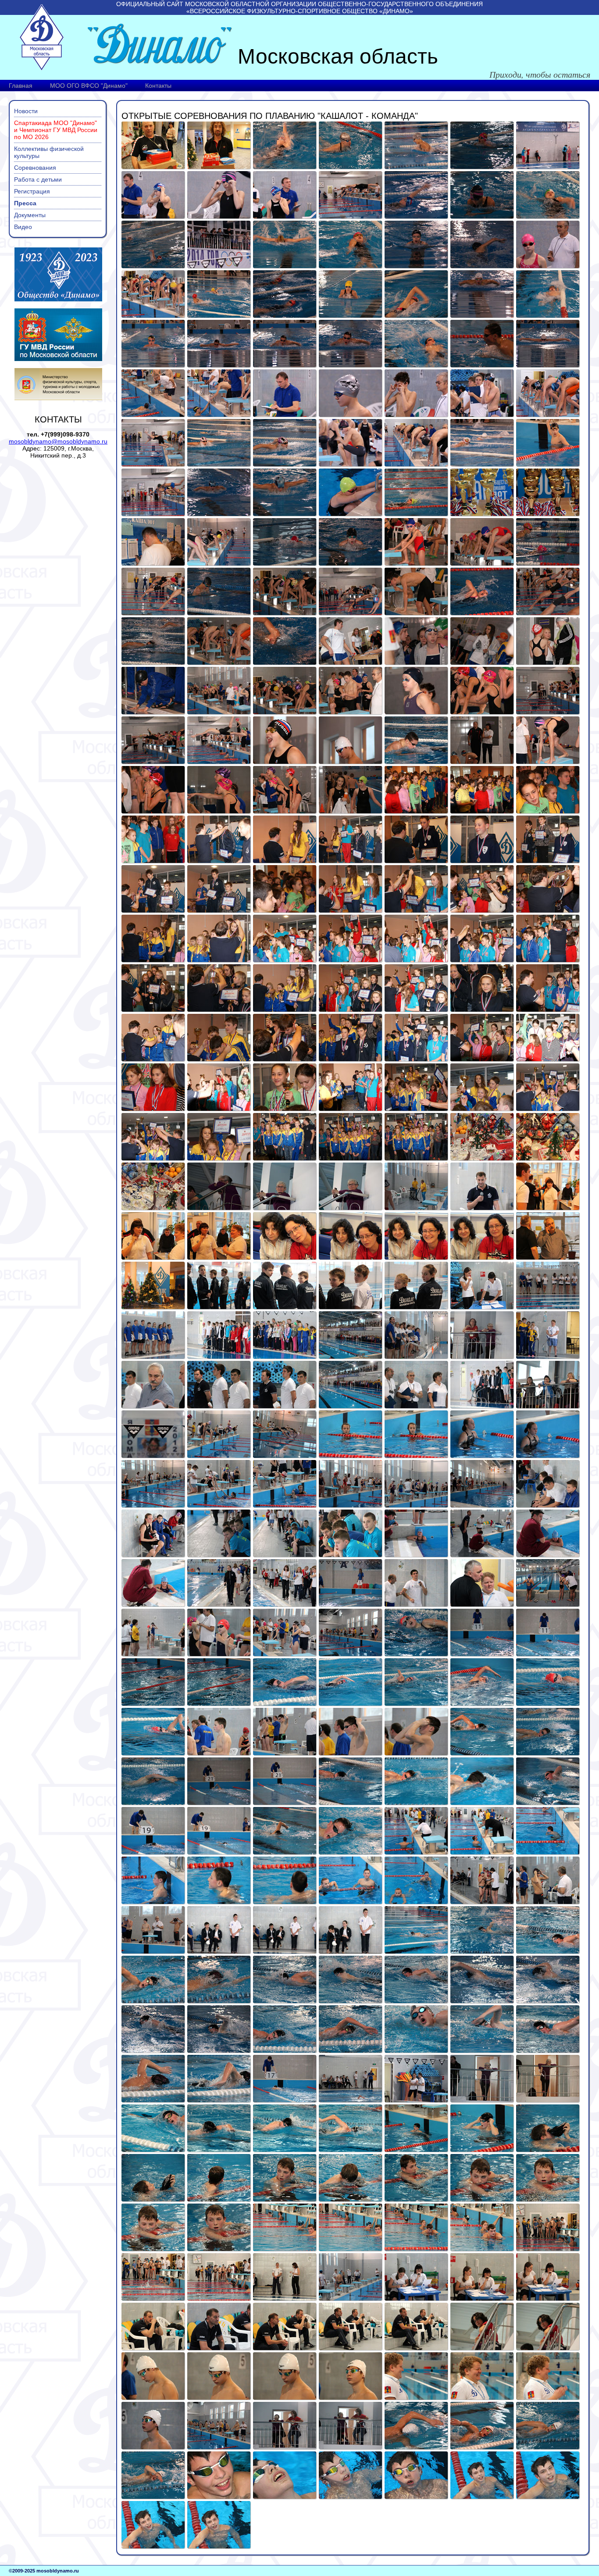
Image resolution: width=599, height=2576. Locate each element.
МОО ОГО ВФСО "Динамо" (89, 86)
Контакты (158, 86)
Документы (30, 215)
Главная (21, 86)
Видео (23, 227)
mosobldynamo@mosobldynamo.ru (58, 441)
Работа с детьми (38, 179)
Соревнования (35, 168)
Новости (26, 111)
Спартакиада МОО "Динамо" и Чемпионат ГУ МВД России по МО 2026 (56, 130)
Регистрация (32, 191)
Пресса (25, 203)
